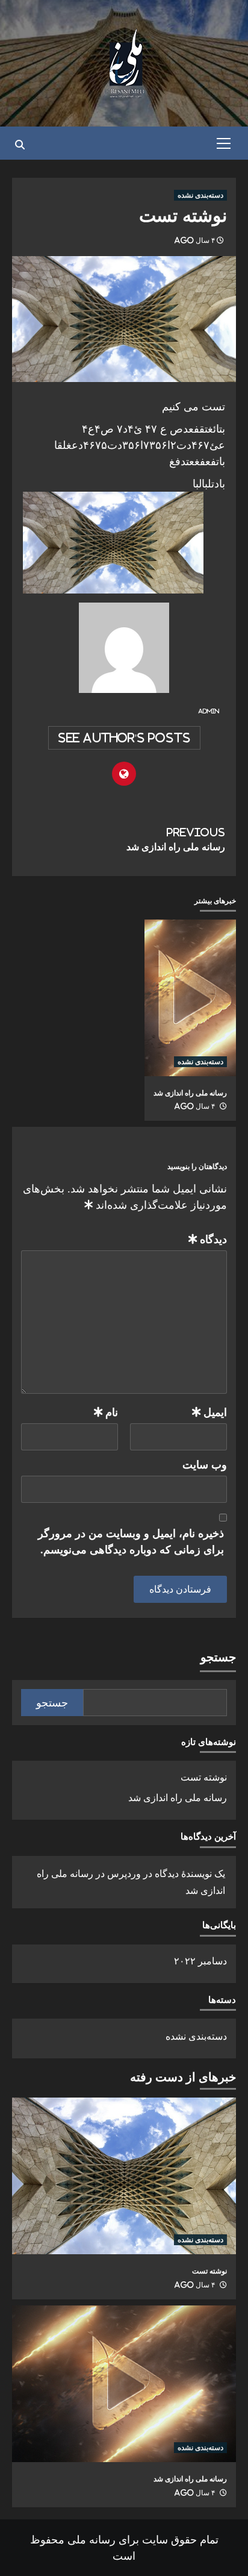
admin (209, 711)
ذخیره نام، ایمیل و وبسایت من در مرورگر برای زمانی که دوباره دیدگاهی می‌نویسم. (131, 1541)
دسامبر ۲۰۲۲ (200, 1961)
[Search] (20, 145)
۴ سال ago (194, 240)
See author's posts (124, 738)
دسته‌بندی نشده (200, 195)
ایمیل (209, 1412)
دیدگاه (208, 1239)
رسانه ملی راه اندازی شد (176, 839)
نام (106, 1412)
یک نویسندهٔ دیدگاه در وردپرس (166, 1873)
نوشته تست (204, 1777)
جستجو (218, 1657)
